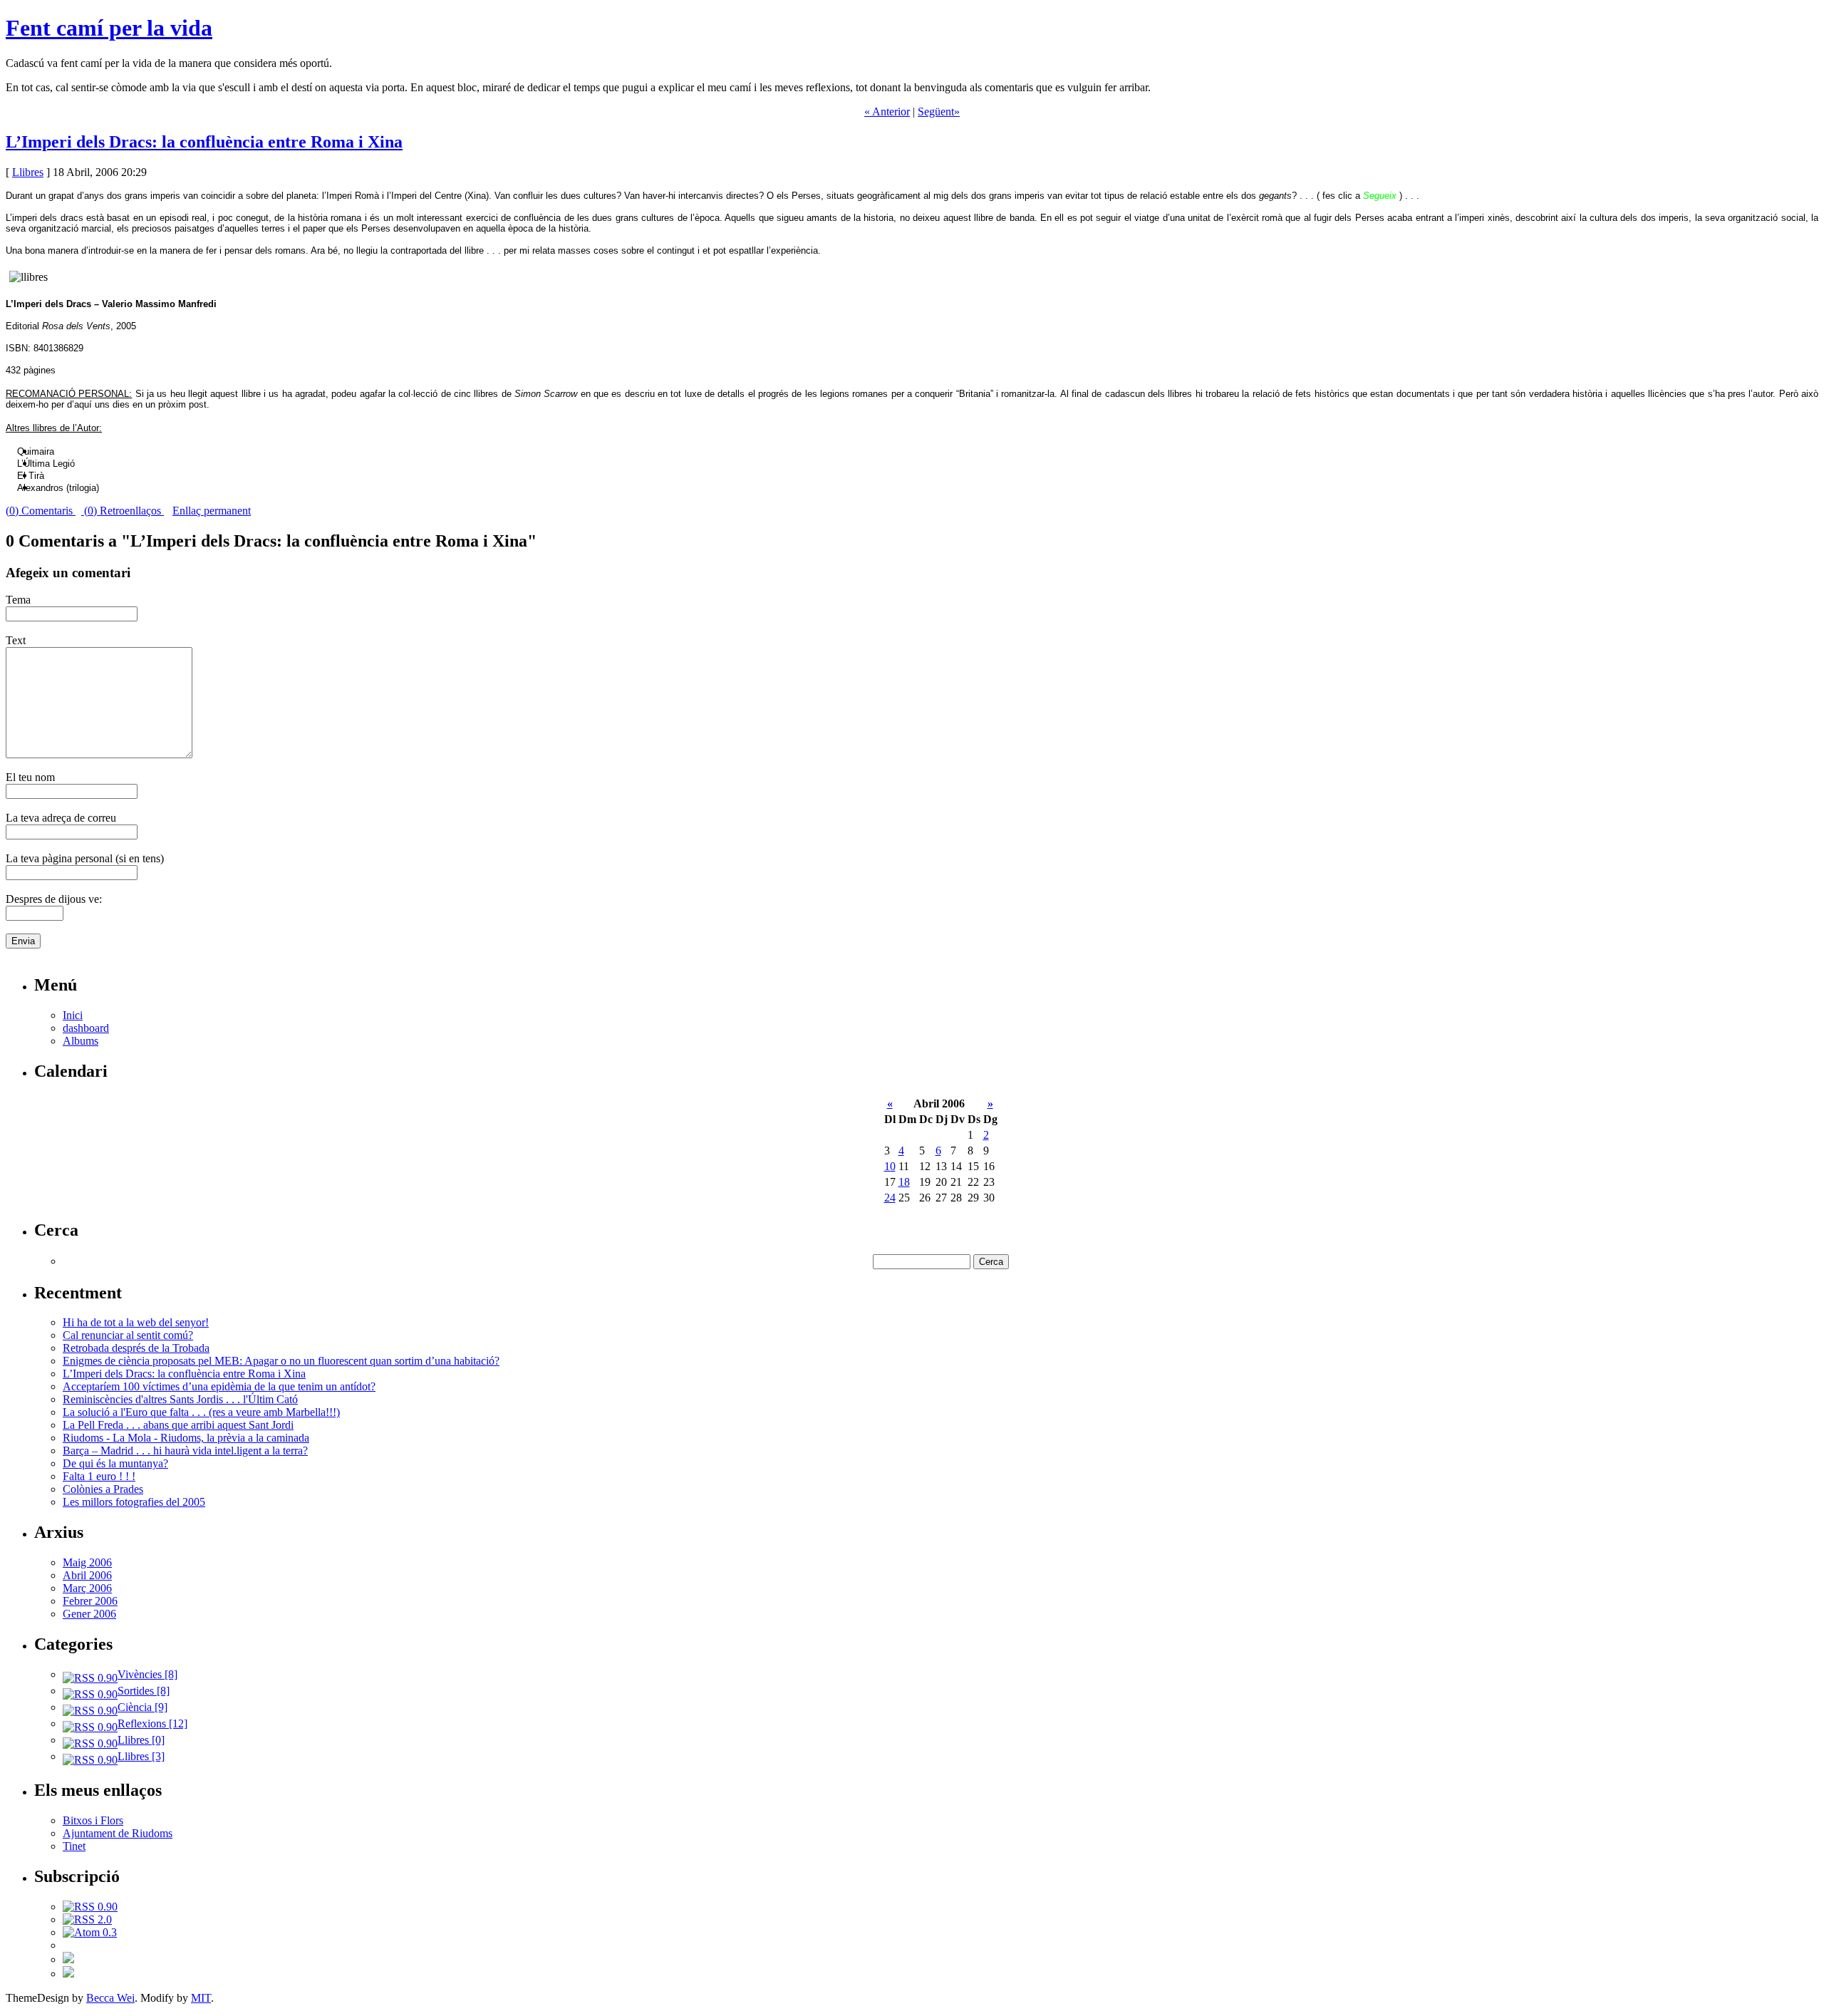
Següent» (939, 112)
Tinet (74, 1846)
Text (16, 640)
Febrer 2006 (90, 1601)
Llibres (28, 172)
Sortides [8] (144, 1691)
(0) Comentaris (41, 511)
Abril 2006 (87, 1575)
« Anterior (887, 112)
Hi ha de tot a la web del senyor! (136, 1322)
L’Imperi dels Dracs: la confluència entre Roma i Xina (204, 142)
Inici (73, 1015)
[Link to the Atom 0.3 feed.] (90, 1932)
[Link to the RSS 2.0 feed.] (87, 1919)
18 (904, 1182)
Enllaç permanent (212, 511)
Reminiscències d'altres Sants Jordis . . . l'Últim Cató (180, 1399)
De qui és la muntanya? (115, 1463)
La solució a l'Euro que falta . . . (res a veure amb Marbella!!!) (201, 1412)
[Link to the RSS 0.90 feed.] (90, 1907)
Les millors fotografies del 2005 (134, 1502)
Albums (81, 1041)
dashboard (86, 1028)
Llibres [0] (141, 1740)
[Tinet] (68, 1974)
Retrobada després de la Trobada (136, 1348)
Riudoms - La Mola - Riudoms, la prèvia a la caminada (186, 1438)
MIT (201, 1998)
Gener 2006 (89, 1614)
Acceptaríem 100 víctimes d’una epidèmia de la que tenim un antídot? (219, 1386)
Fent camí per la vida (109, 28)
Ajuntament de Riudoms (118, 1833)
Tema (18, 600)
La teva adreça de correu (61, 818)
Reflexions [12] (152, 1723)
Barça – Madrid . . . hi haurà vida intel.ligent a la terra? (185, 1451)
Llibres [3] (141, 1756)
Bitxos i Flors (93, 1820)
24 (890, 1198)
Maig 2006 (87, 1562)
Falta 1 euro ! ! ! (99, 1476)
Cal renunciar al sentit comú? (128, 1335)
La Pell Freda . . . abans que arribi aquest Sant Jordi (178, 1425)
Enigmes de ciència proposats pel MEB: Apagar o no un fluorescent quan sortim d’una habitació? (281, 1361)
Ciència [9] (142, 1707)
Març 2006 (87, 1588)
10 (890, 1166)
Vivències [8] (147, 1674)
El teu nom (30, 777)
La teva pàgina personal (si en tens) (85, 858)
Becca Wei (110, 1998)
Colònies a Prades (103, 1489)
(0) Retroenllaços (123, 511)
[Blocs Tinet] (68, 1959)
